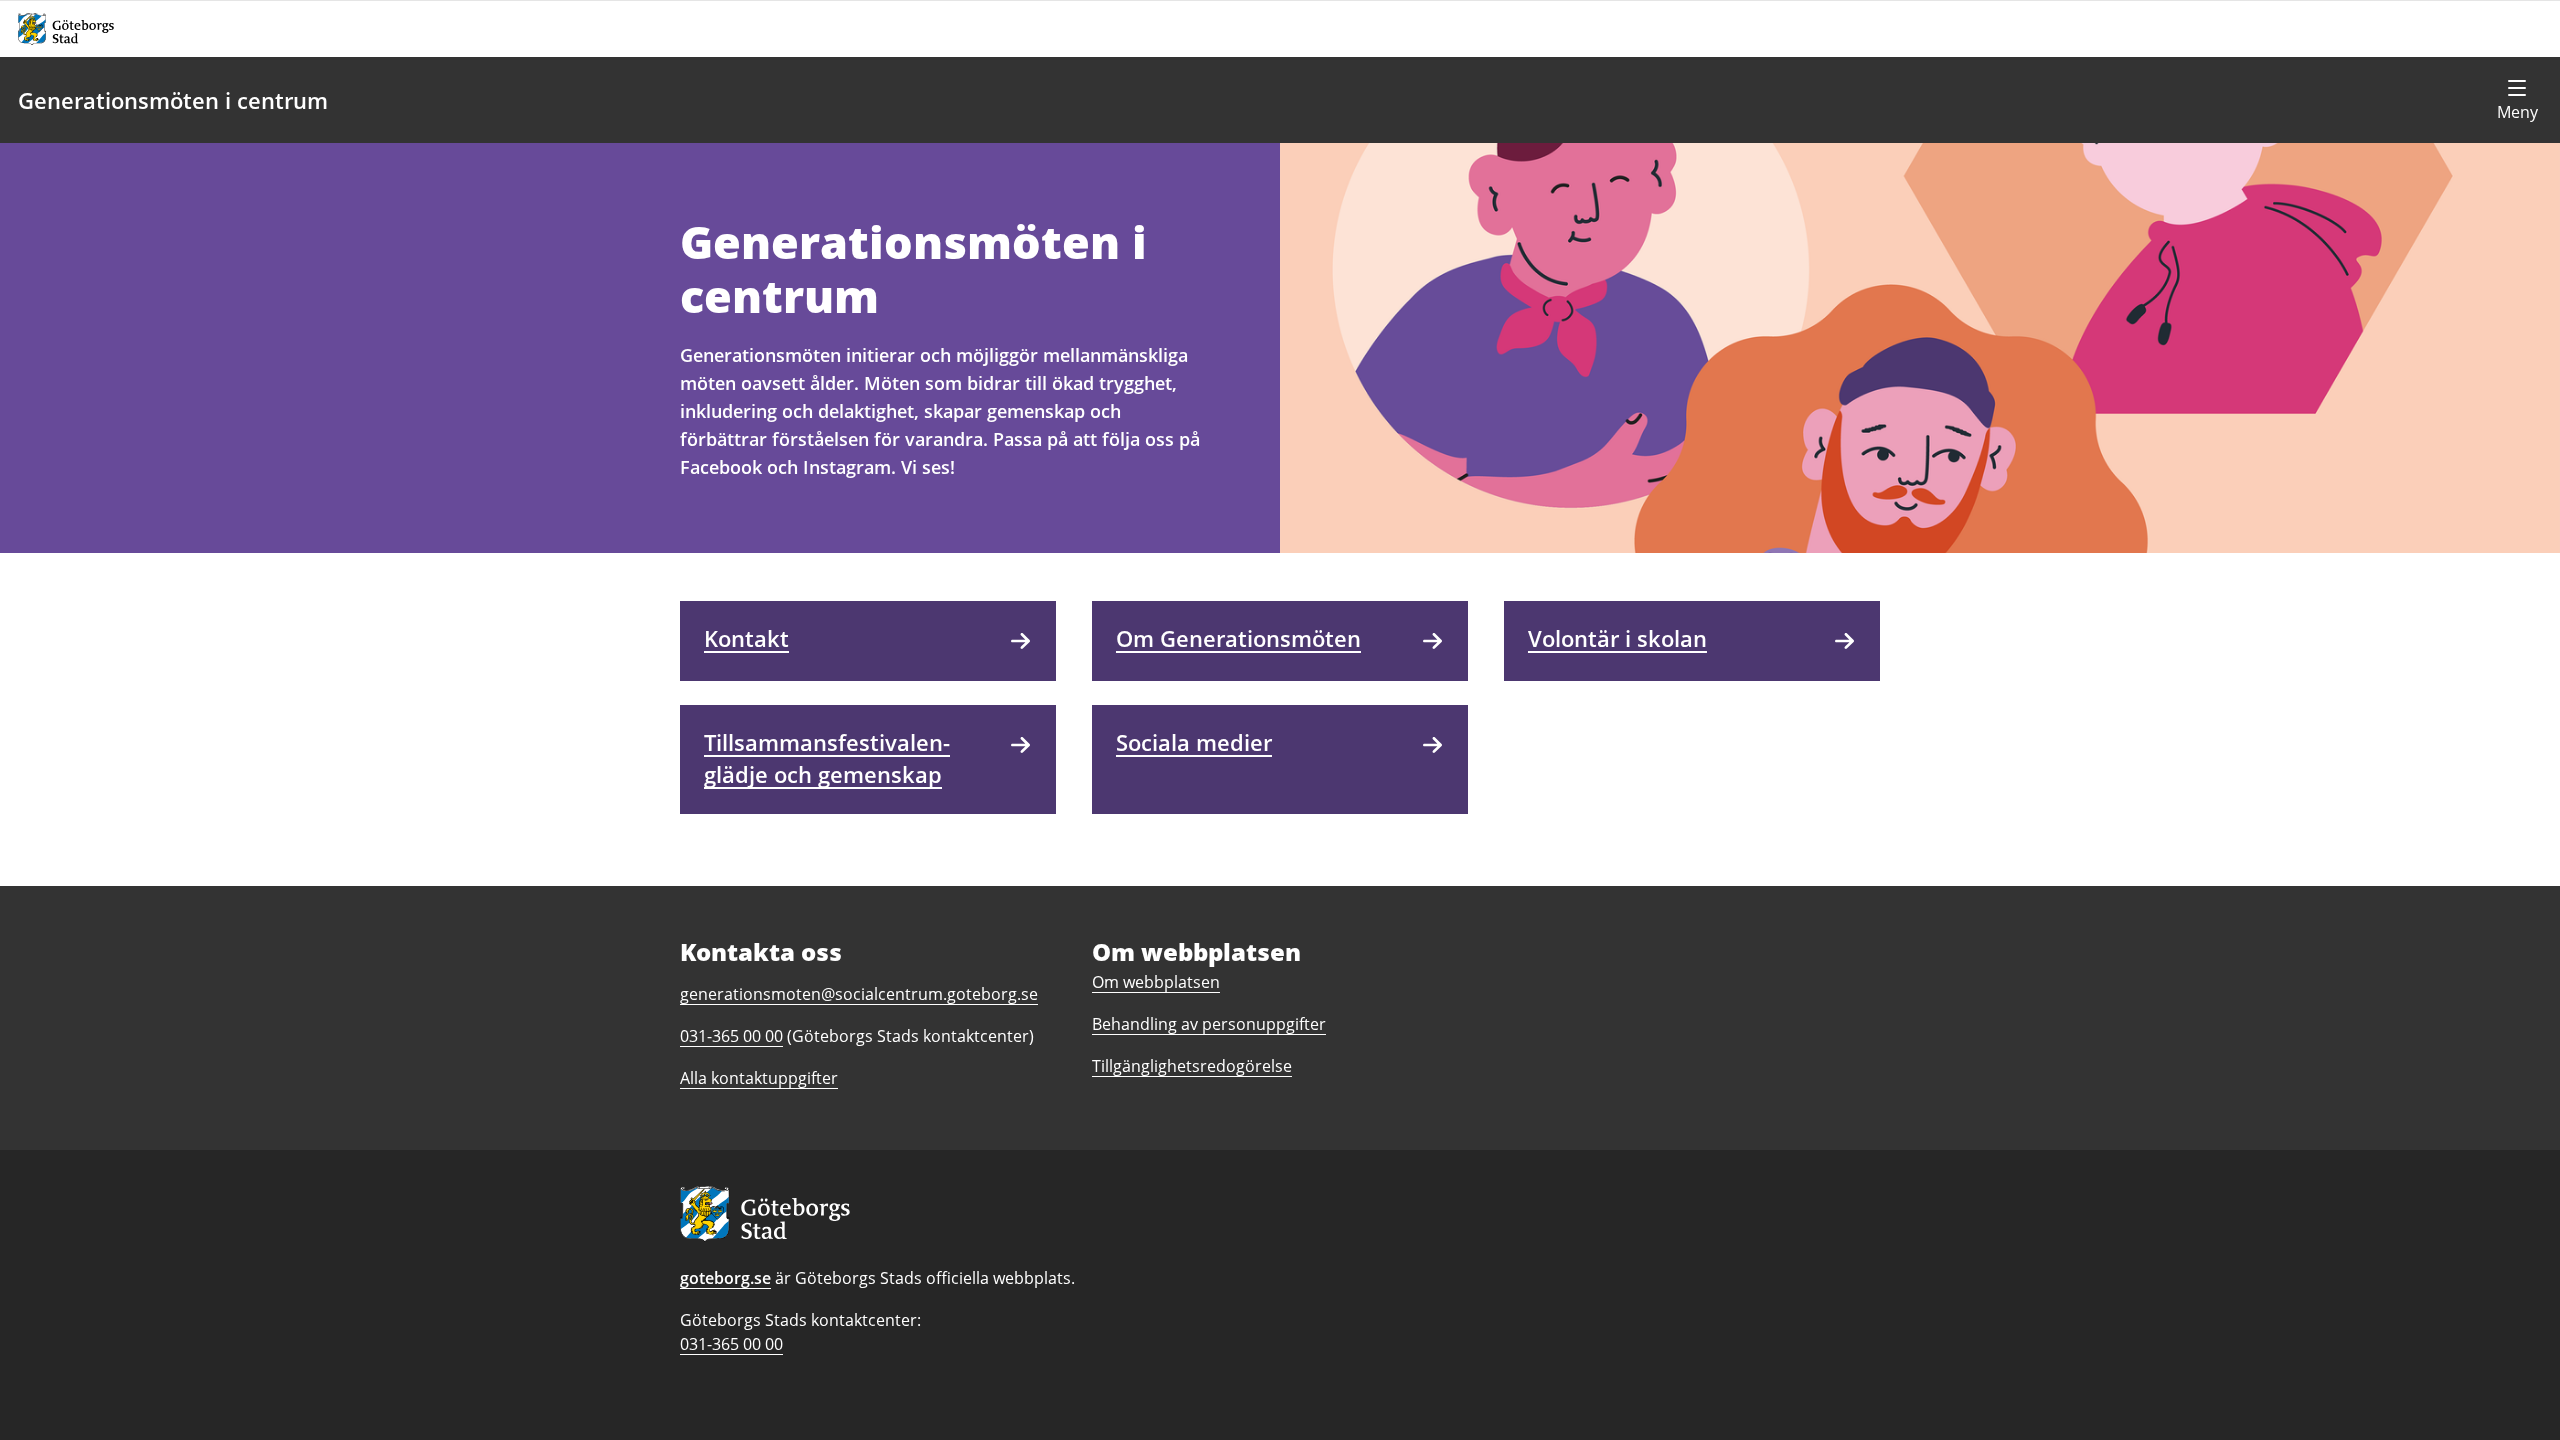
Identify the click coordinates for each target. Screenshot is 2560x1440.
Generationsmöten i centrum (173, 100)
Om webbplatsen (1156, 982)
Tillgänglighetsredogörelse (1192, 1066)
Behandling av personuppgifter (1209, 1024)
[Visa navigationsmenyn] (2517, 100)
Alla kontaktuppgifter (759, 1078)
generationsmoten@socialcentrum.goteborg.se (859, 994)
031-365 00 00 (731, 1344)
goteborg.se (725, 1278)
